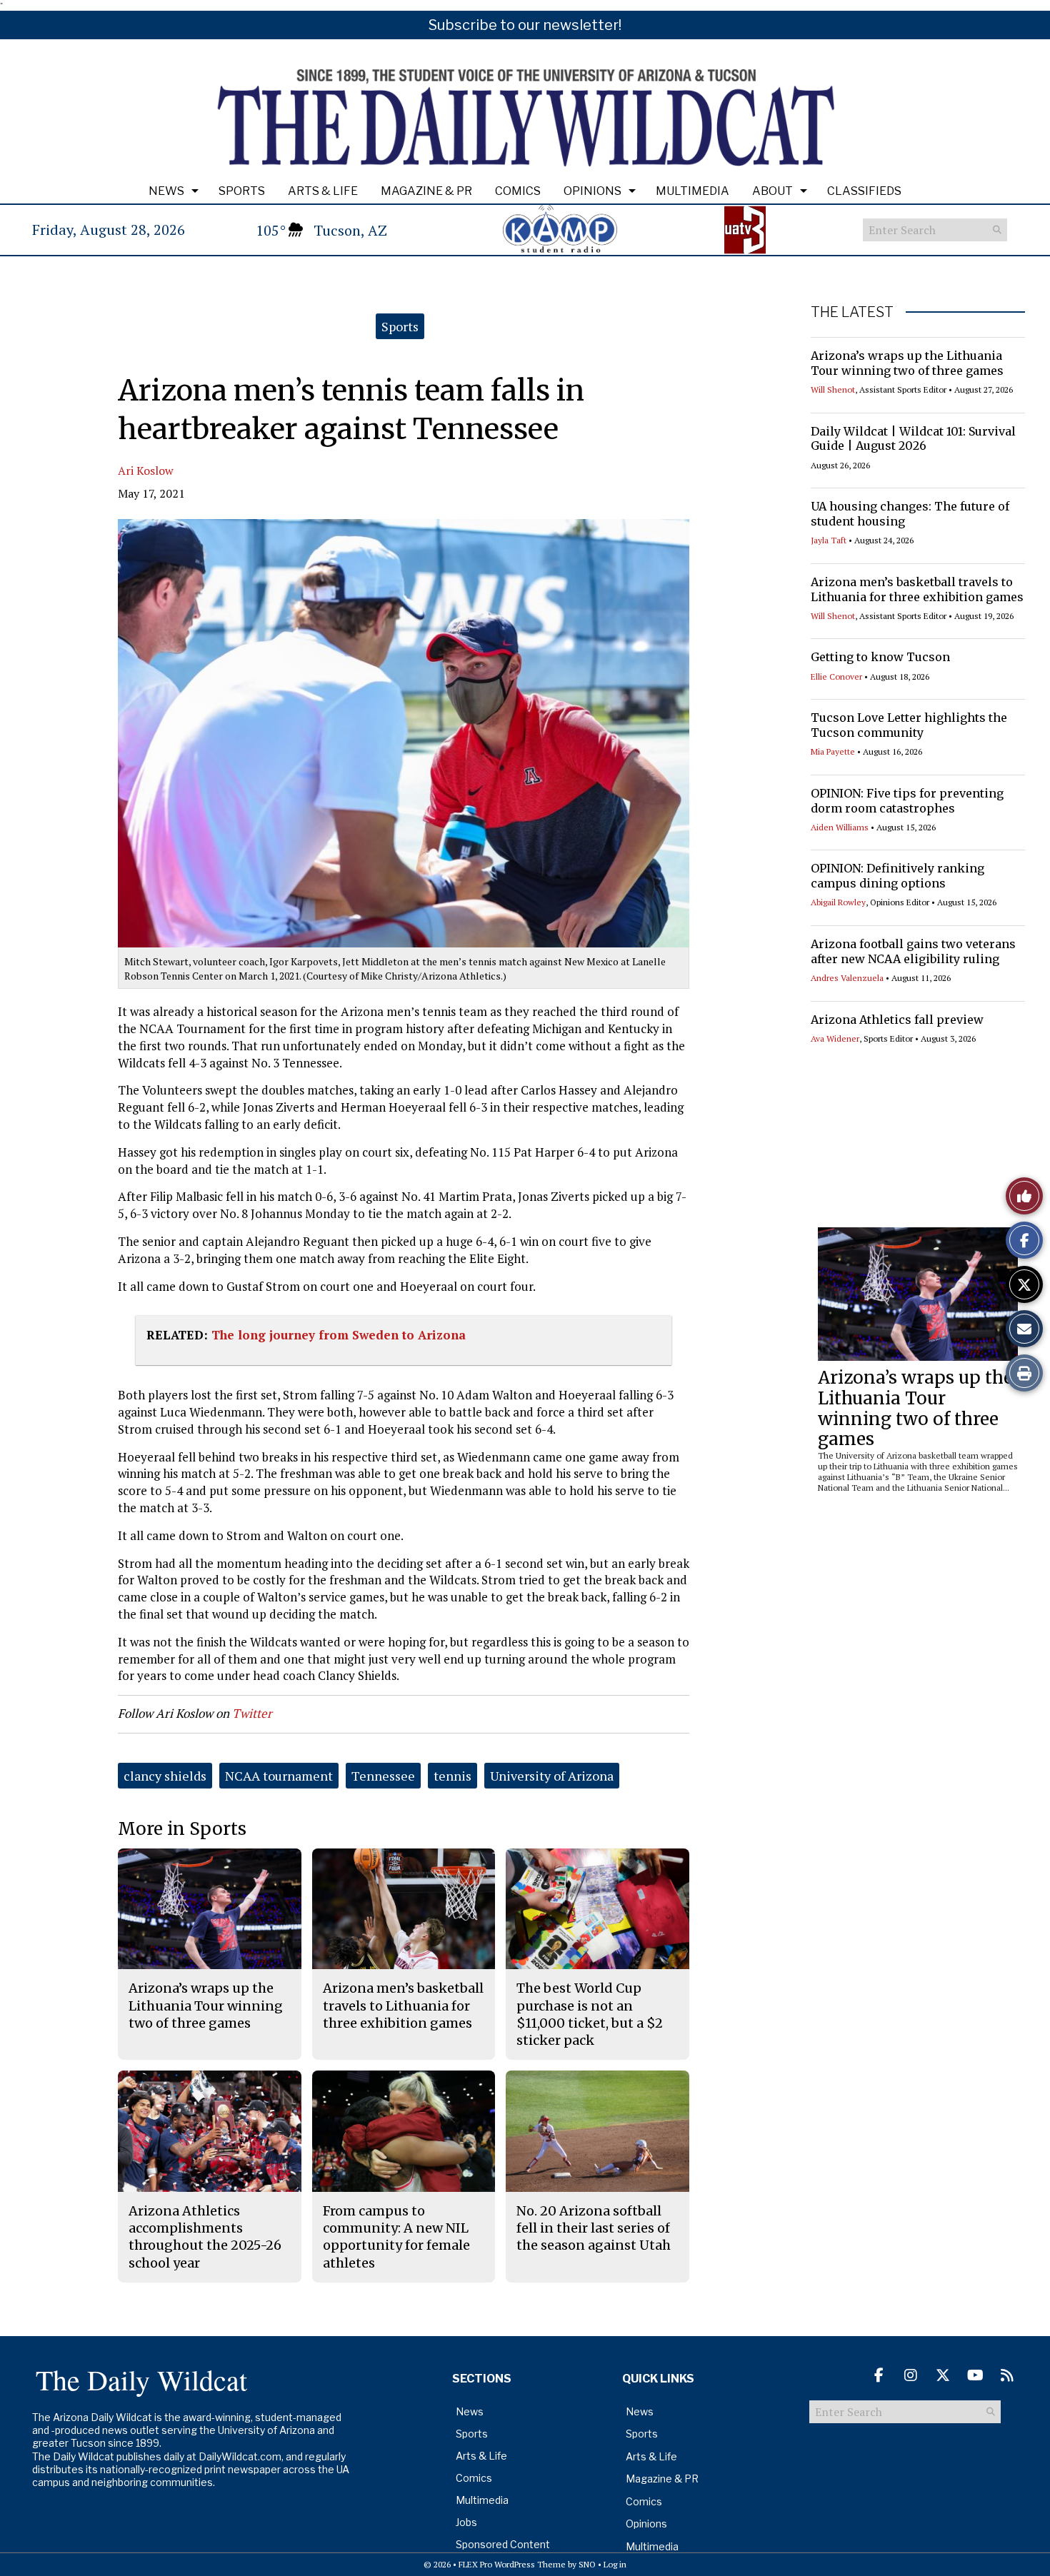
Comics (518, 191)
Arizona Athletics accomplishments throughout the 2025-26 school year (205, 2237)
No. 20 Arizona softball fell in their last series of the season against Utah (594, 2228)
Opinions (592, 191)
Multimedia (692, 191)
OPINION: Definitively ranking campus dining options (897, 876)
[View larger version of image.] (404, 733)
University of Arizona (552, 1776)
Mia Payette (833, 751)
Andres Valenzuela (847, 978)
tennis (452, 1776)
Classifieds (864, 191)
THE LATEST (852, 312)
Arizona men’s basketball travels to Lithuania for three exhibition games (917, 589)
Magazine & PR (426, 191)
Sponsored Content (503, 2544)
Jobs (466, 2522)
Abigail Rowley (838, 902)
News (166, 191)
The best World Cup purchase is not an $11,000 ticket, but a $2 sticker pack (590, 2014)
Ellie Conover (836, 676)
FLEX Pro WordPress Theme (512, 2564)
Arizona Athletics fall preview (897, 1020)
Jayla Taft (829, 540)
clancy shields (165, 1776)
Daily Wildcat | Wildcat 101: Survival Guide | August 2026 (913, 439)
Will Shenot (833, 389)
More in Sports (182, 1829)
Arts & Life (323, 191)
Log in (615, 2564)
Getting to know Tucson (880, 657)
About (772, 191)
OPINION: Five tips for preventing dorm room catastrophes (907, 801)
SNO (587, 2564)
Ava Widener (835, 1038)
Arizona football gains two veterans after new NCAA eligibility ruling (913, 951)
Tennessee (383, 1776)
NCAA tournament (279, 1776)
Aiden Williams (840, 827)
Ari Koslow (146, 471)
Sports (242, 191)
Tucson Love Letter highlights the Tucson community (909, 725)
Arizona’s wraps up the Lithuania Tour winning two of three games (907, 363)
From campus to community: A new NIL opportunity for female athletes (396, 2237)
